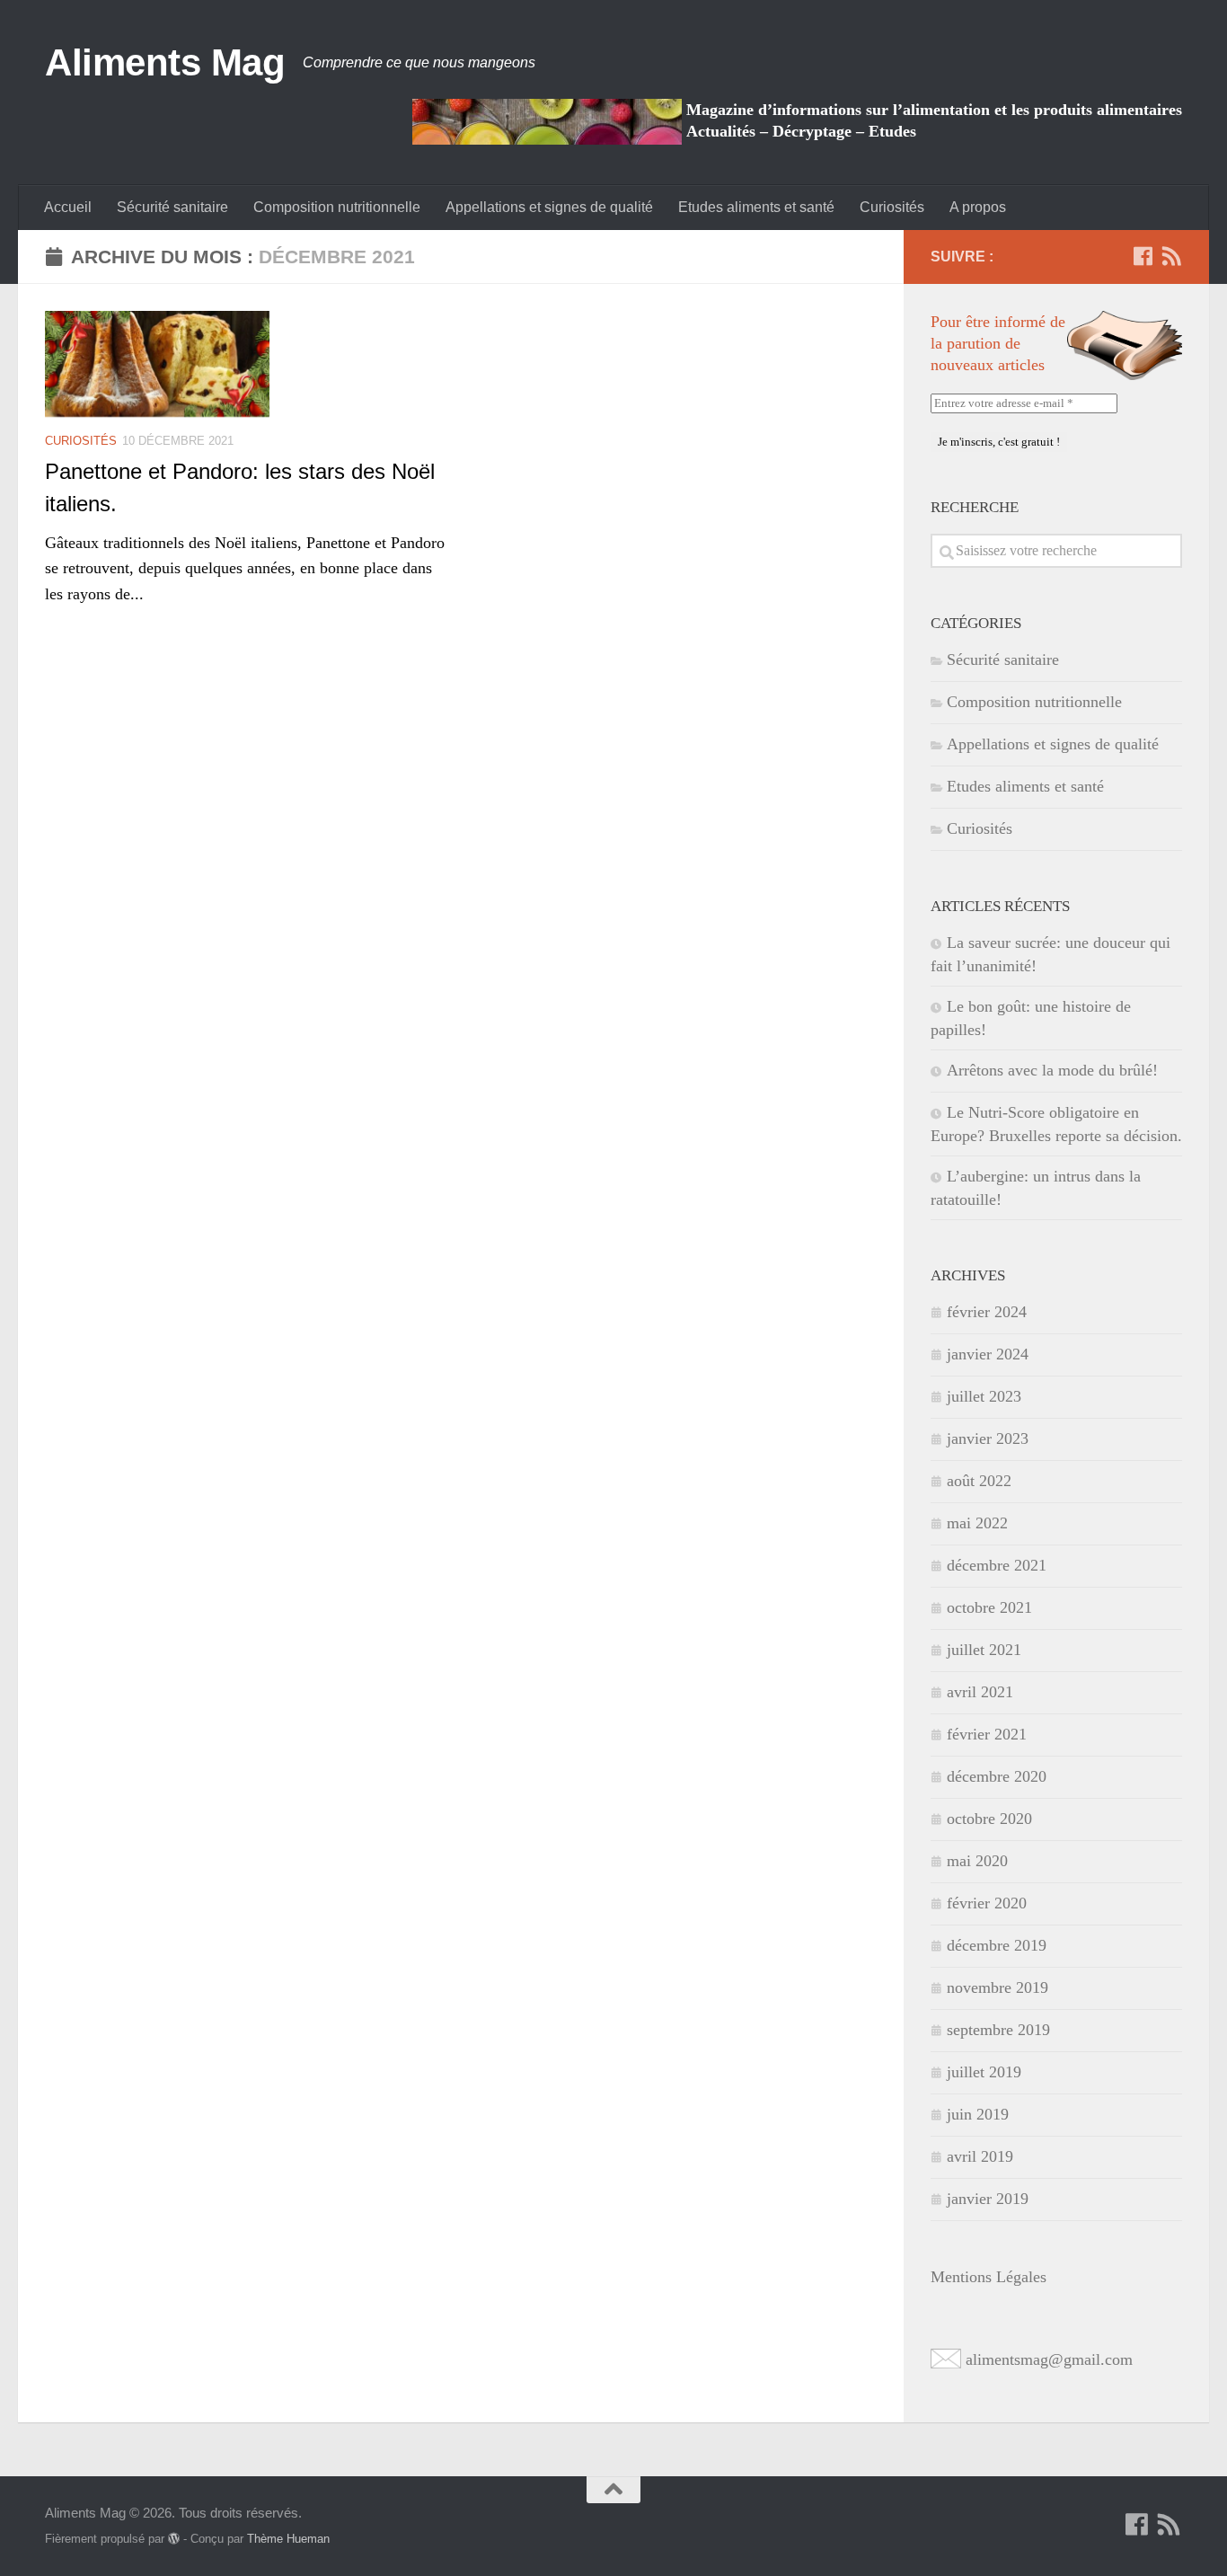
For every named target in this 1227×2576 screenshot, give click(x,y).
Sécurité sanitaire (172, 207)
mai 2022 (977, 1523)
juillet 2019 (984, 2072)
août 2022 (979, 1481)
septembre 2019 (998, 2030)
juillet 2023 (984, 1396)
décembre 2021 (997, 1565)
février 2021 (987, 1734)
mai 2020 (977, 1861)
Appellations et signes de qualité (549, 207)
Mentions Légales (989, 2277)
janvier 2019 (988, 2199)
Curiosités (892, 207)
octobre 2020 (989, 1819)
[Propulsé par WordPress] (174, 2539)
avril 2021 (980, 1692)
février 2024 (987, 1312)
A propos (978, 207)
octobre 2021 (989, 1607)
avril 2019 (980, 2156)
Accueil (68, 207)
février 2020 (987, 1903)
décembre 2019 (997, 1945)
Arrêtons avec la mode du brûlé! (1052, 1070)
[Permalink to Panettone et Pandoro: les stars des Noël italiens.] (157, 364)
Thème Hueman (288, 2539)
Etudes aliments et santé (756, 207)
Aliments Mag (165, 62)
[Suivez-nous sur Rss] (1171, 256)
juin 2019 (978, 2114)
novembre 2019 (997, 1987)
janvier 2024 (988, 1354)
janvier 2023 (988, 1438)
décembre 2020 (997, 1776)
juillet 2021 (984, 1650)
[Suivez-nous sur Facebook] (1143, 256)
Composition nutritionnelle (337, 207)
